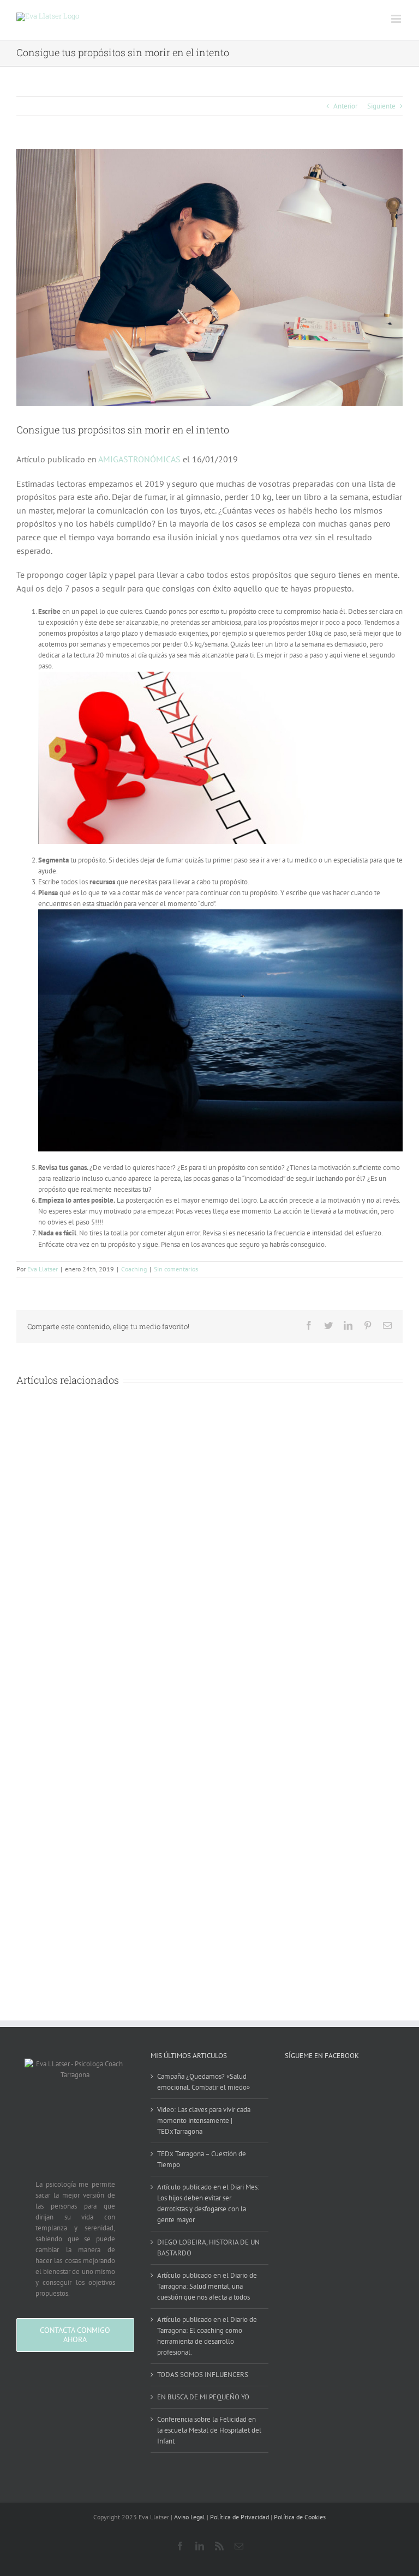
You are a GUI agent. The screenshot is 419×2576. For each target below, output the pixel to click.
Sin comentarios (176, 1269)
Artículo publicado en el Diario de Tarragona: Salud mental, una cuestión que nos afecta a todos (207, 2286)
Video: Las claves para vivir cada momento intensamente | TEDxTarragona (204, 2120)
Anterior (345, 106)
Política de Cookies (300, 2517)
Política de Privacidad (240, 2517)
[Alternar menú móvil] (397, 19)
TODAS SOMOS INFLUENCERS (203, 2375)
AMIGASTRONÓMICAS (139, 459)
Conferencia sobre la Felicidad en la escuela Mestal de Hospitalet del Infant (209, 2430)
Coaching (134, 1269)
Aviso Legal (190, 2517)
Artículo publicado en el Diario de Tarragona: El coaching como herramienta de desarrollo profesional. (207, 2336)
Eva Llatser (43, 1269)
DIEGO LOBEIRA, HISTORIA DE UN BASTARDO (208, 2248)
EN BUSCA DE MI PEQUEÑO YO (203, 2397)
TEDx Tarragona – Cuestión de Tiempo (202, 2159)
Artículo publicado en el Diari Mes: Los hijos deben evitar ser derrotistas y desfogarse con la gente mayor (208, 2203)
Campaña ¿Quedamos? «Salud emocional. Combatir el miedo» (203, 2082)
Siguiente (381, 106)
